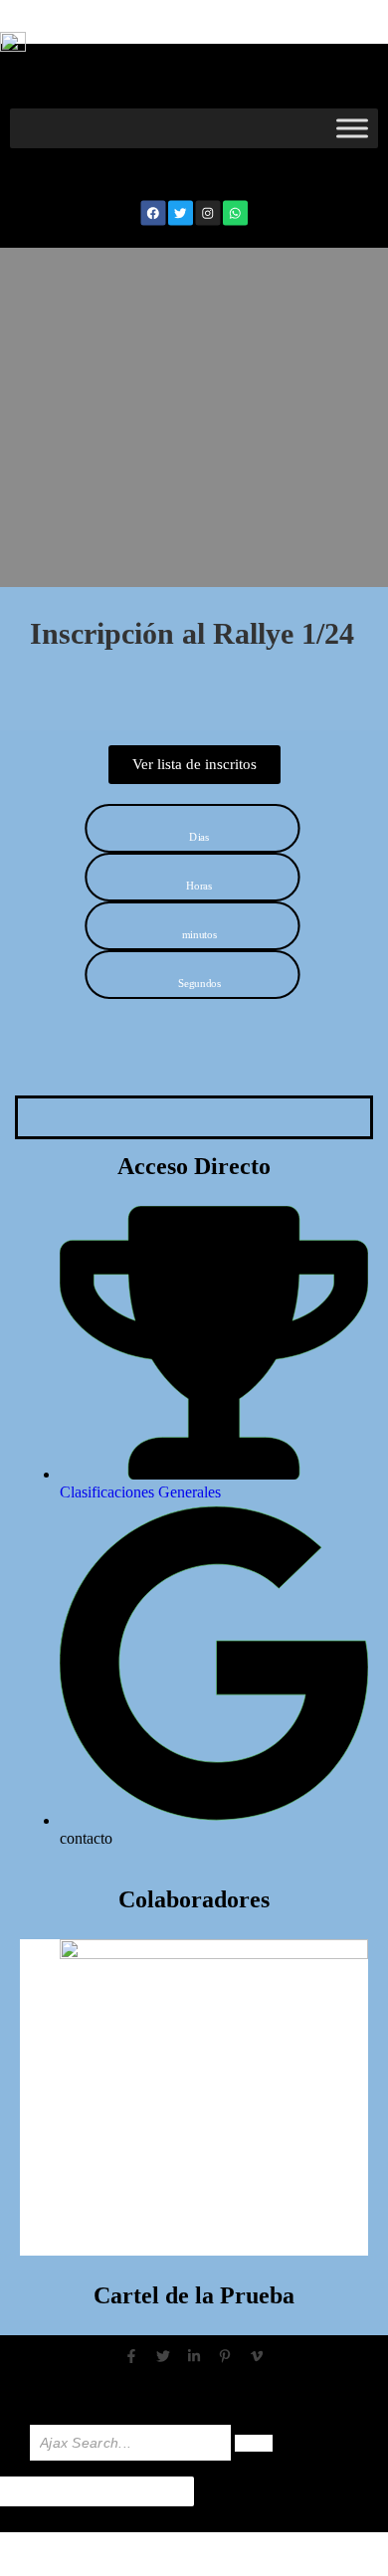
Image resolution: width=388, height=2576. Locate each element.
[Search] (254, 2443)
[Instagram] (207, 212)
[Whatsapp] (235, 212)
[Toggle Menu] (352, 128)
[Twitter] (181, 212)
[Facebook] (153, 212)
